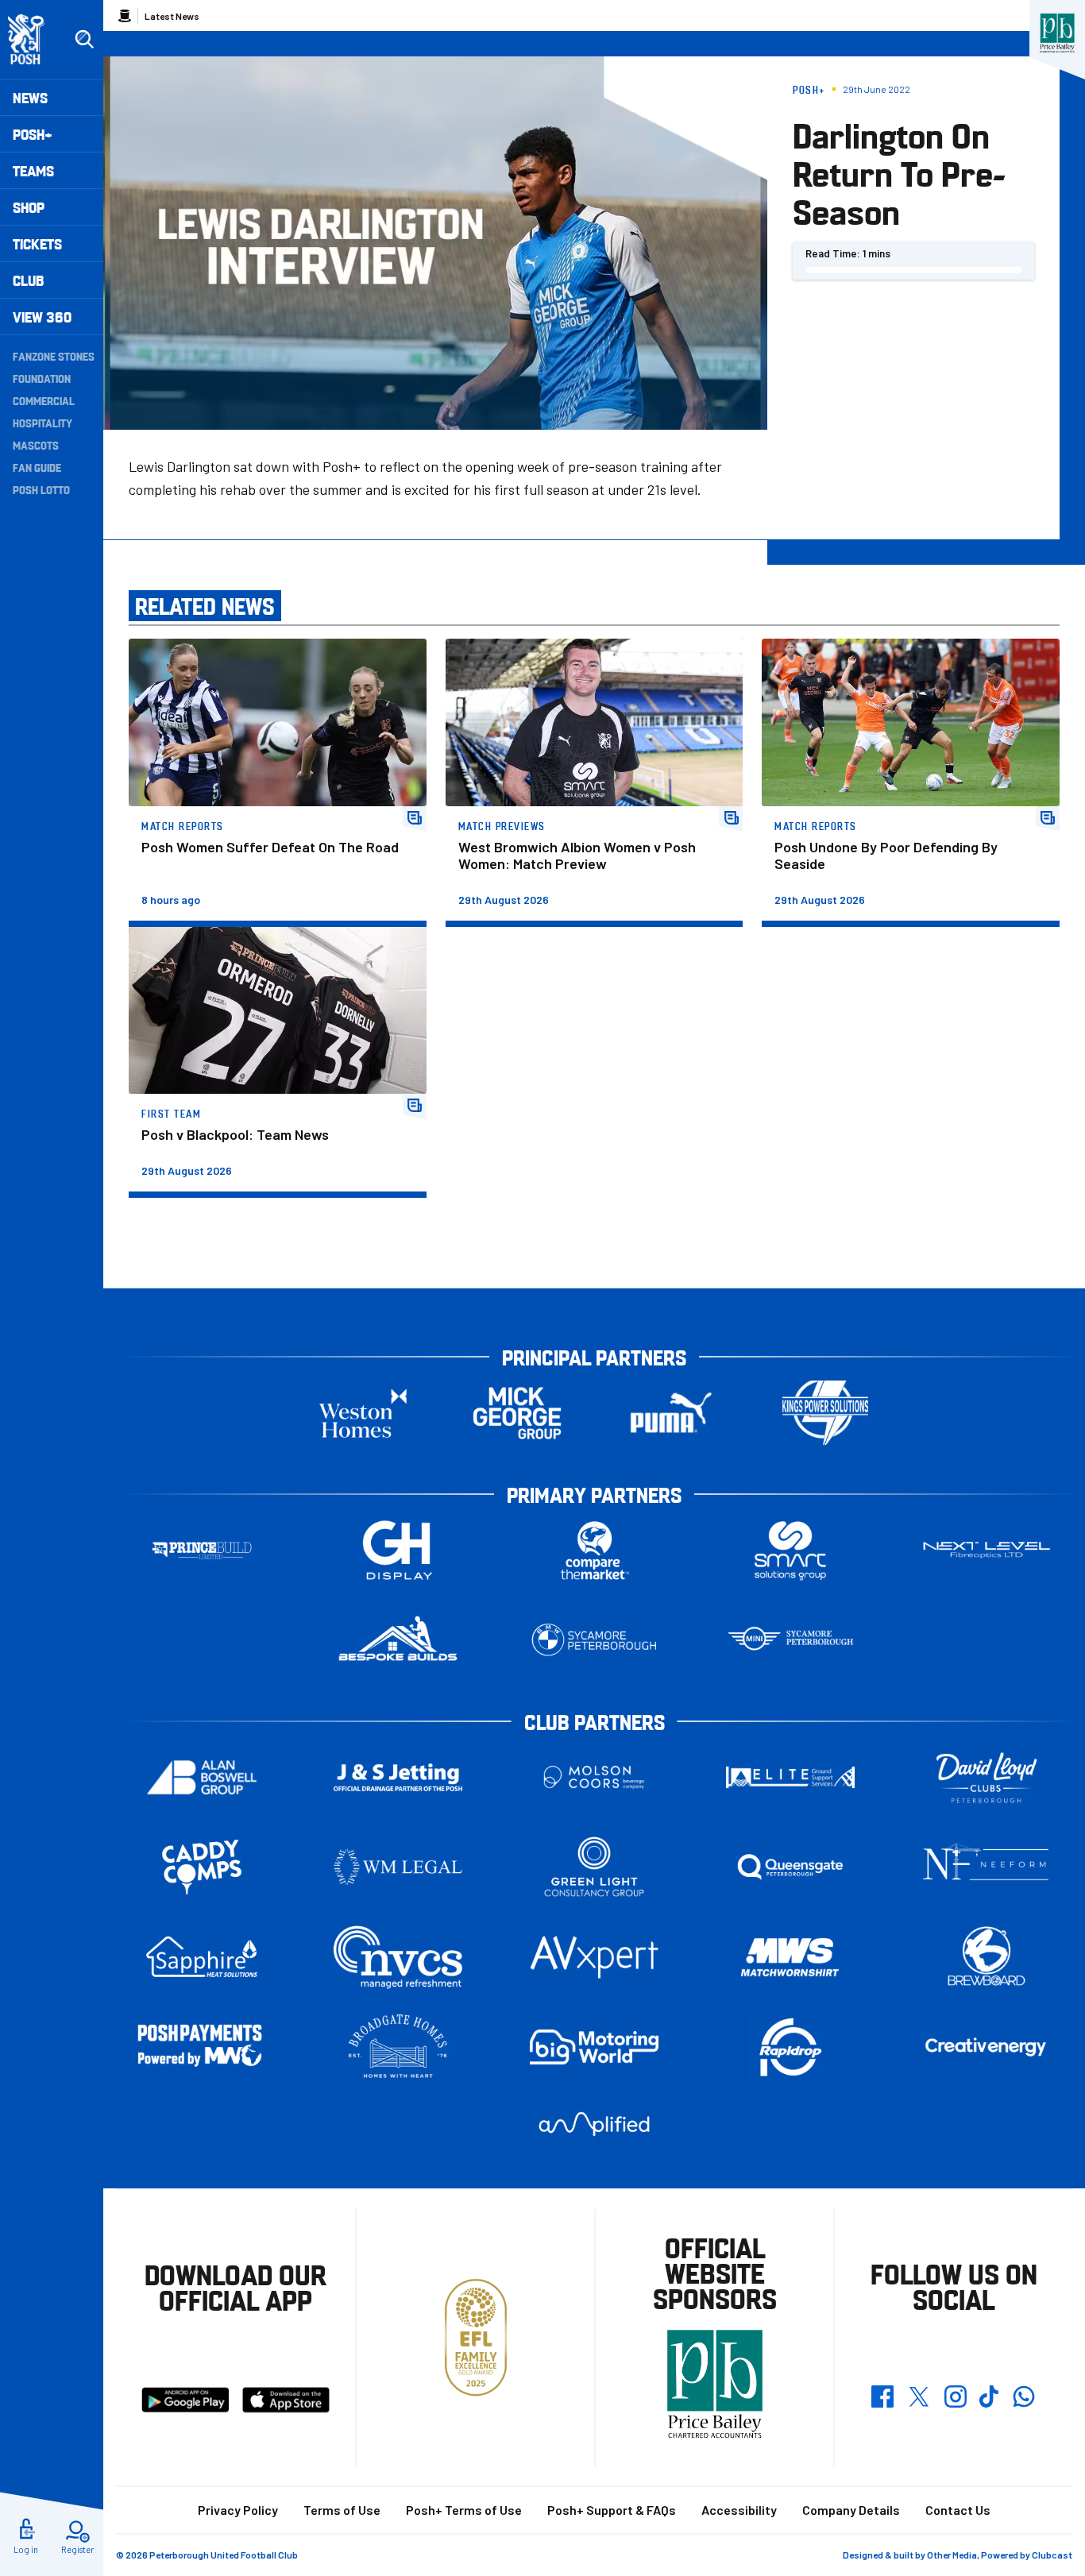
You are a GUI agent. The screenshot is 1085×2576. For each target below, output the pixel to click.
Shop (29, 207)
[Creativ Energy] (987, 2047)
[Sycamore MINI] (790, 1640)
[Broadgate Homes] (398, 2047)
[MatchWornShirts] (790, 1957)
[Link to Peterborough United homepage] (33, 39)
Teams (33, 170)
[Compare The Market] (594, 1550)
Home (125, 16)
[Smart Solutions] (790, 1550)
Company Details (851, 2510)
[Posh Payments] (202, 2047)
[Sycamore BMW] (594, 1640)
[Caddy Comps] (202, 1867)
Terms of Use (342, 2510)
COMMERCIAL (44, 400)
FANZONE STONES (54, 356)
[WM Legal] (398, 1867)
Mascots (36, 445)
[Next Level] (987, 1550)
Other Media (952, 2555)
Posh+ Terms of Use (464, 2510)
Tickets (37, 243)
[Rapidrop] (790, 2047)
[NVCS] (398, 1957)
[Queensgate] (790, 1867)
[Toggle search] (84, 40)
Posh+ (33, 134)
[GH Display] (398, 1550)
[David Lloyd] (987, 1777)
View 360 (42, 317)
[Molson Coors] (594, 1777)
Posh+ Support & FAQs (612, 2510)
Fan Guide (37, 467)
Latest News (172, 16)
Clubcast (1052, 2555)
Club (28, 280)
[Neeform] (987, 1867)
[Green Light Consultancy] (594, 1867)
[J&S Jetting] (398, 1777)
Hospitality (42, 423)
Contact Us (958, 2510)
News (30, 97)
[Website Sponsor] (1057, 33)
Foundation (42, 378)
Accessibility (739, 2510)
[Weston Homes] (363, 1413)
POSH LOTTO (41, 489)
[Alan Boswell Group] (202, 1777)
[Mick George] (517, 1413)
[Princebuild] (202, 1550)
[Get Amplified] (594, 2124)
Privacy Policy (238, 2510)
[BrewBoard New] (987, 1957)
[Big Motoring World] (594, 2047)
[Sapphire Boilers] (202, 1957)
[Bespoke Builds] (398, 1640)
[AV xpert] (594, 1957)
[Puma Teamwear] (671, 1413)
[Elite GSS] (790, 1777)
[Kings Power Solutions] (825, 1413)
